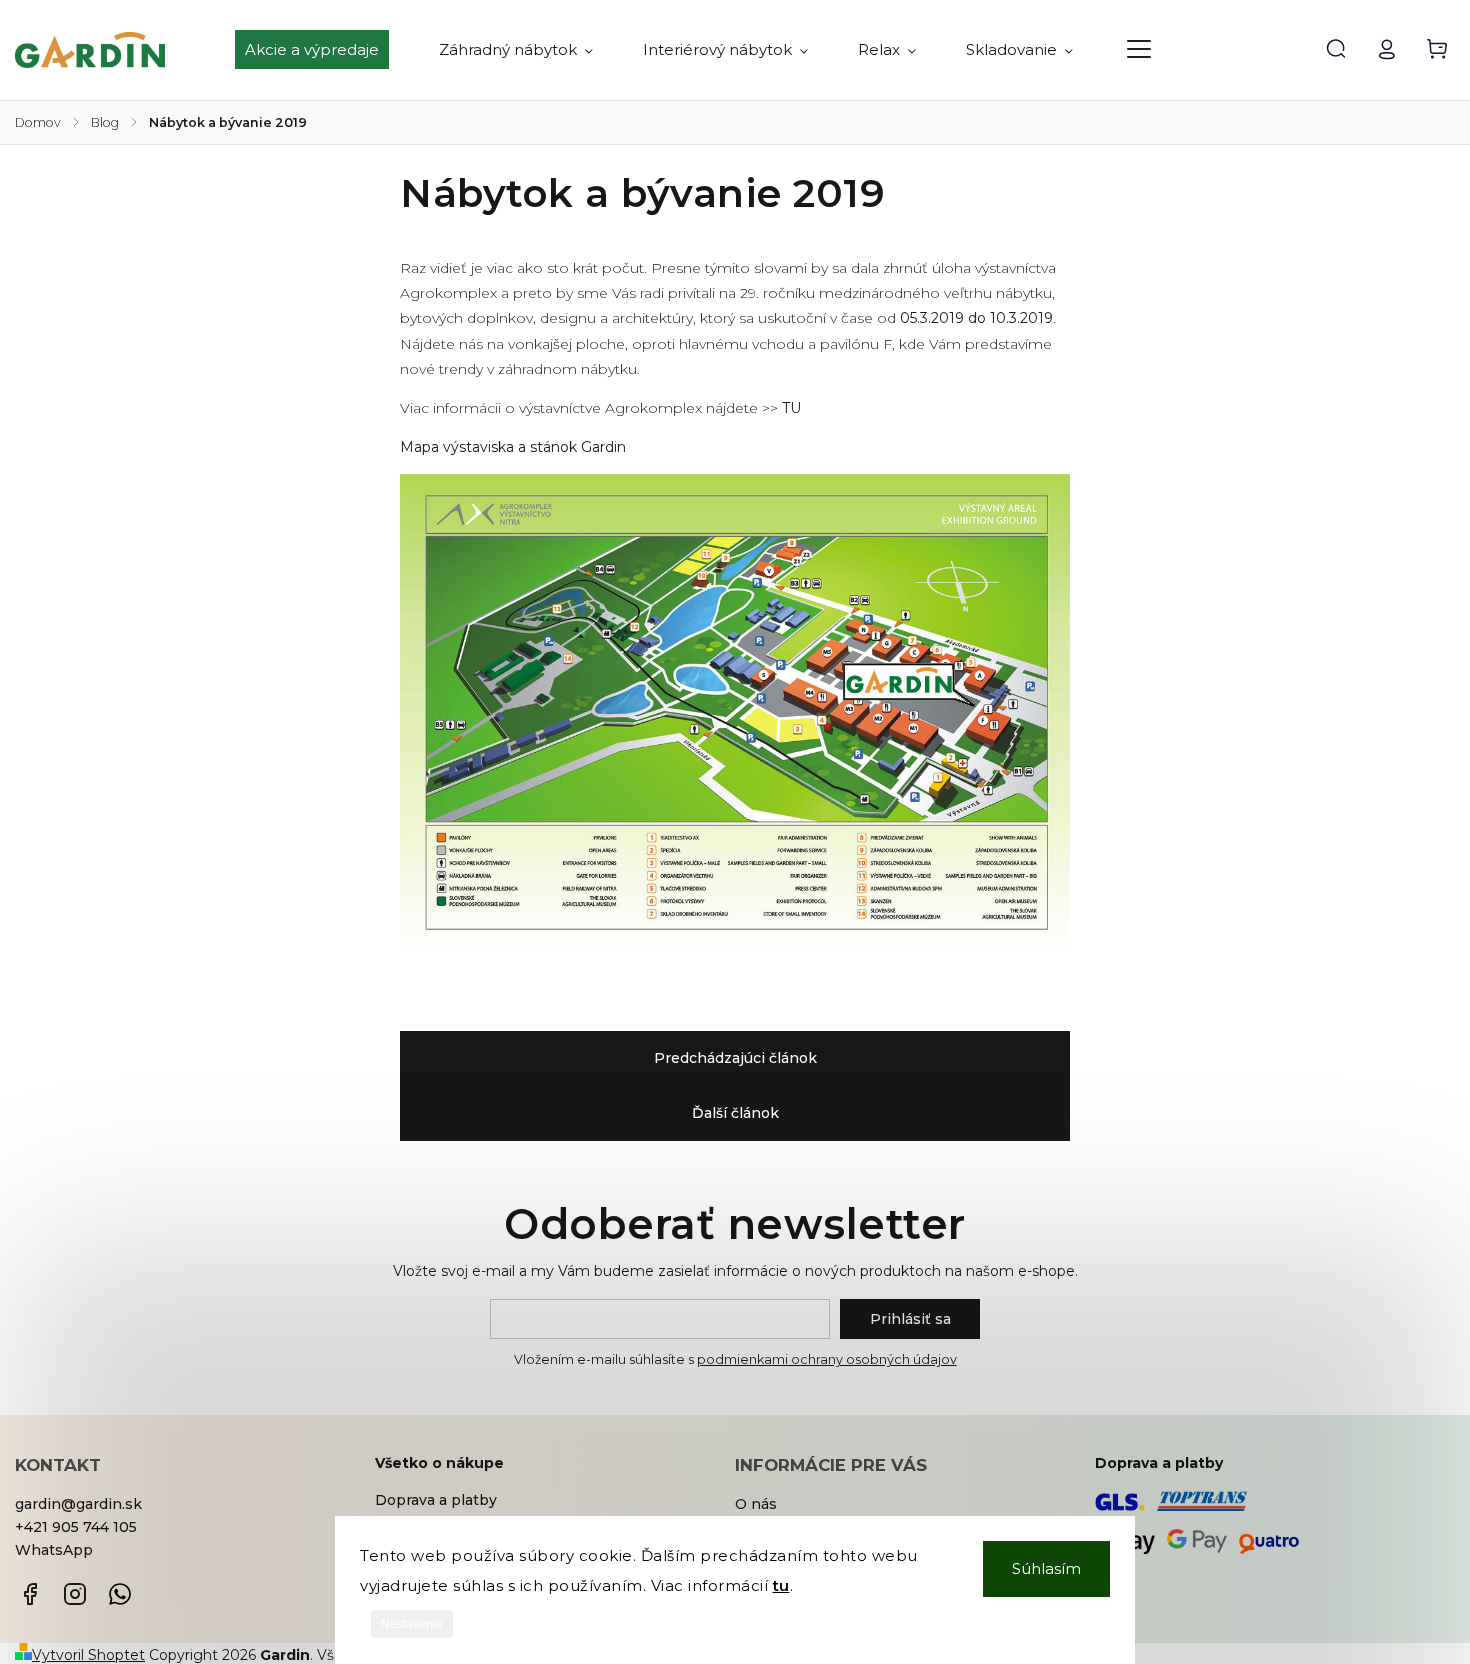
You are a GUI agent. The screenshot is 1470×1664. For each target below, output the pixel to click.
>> (781, 408)
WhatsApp (54, 1550)
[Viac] (1139, 49)
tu (781, 1585)
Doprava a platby (436, 1500)
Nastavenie (412, 1624)
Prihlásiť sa (910, 1319)
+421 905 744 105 (76, 1527)
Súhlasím (1046, 1568)
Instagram (75, 1594)
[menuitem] (324, 50)
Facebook (30, 1594)
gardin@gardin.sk (78, 1504)
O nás (756, 1504)
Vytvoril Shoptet (88, 1655)
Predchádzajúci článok (735, 1058)
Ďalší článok (735, 1113)
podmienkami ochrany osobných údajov (827, 1359)
